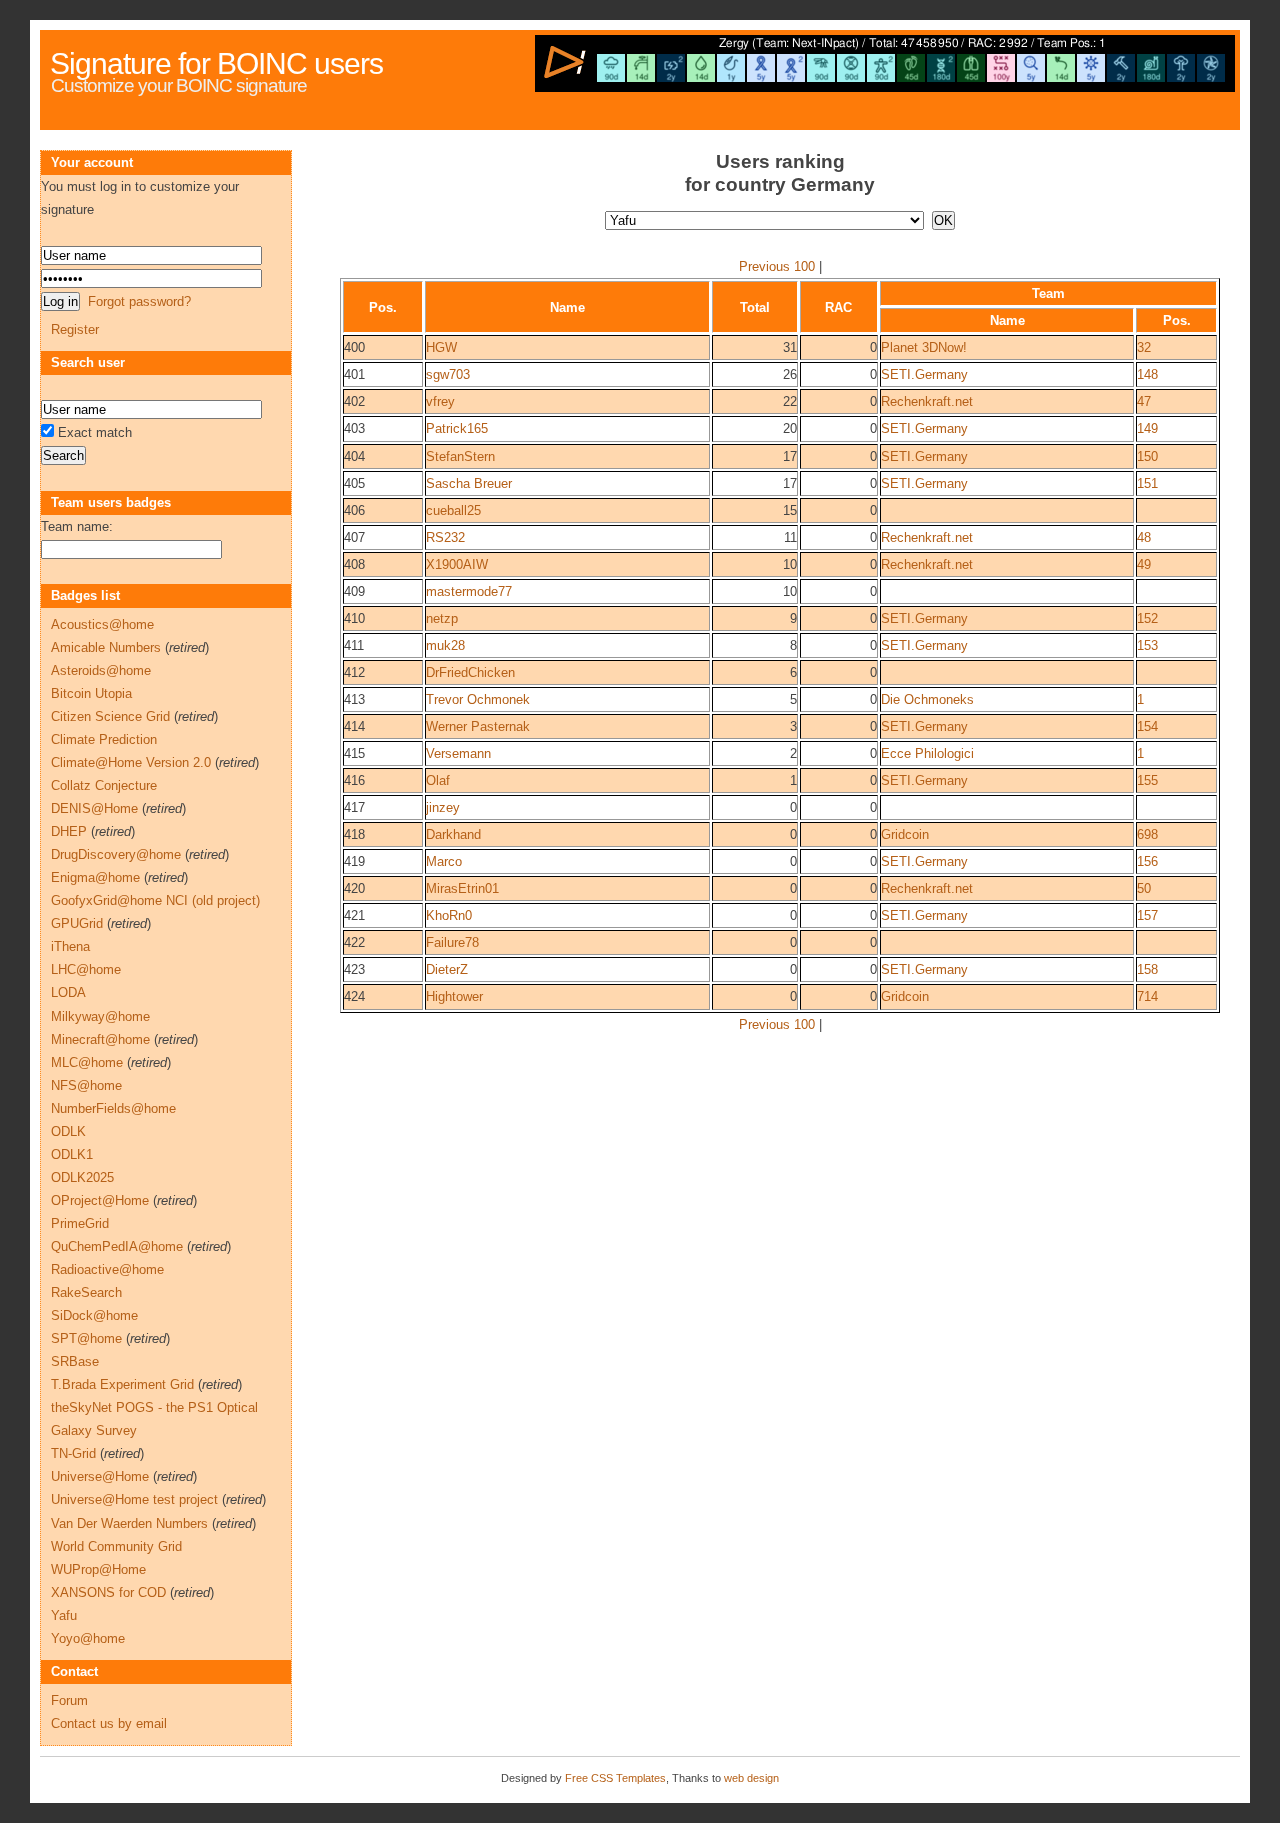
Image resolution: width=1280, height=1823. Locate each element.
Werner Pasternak (478, 726)
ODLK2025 (82, 1177)
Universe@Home (100, 1476)
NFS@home (86, 1085)
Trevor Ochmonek (478, 699)
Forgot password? (139, 301)
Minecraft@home (100, 1039)
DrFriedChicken (470, 672)
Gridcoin (905, 834)
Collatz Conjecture (104, 785)
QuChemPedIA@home (117, 1246)
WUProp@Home (98, 1569)
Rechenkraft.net (927, 401)
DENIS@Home (94, 808)
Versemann (458, 753)
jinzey (443, 807)
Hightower (454, 996)
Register (75, 329)
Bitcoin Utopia (91, 693)
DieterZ (447, 969)
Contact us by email (109, 1723)
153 (1147, 645)
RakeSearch (86, 1292)
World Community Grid (116, 1546)
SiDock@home (94, 1315)
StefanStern (460, 456)
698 (1147, 834)
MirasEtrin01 (462, 888)
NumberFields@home (113, 1108)
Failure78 (452, 942)
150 (1147, 456)
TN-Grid (73, 1453)
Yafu (64, 1615)
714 (1147, 996)
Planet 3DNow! (924, 347)
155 (1147, 780)
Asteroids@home (101, 670)
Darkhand (453, 834)
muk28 (445, 645)
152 (1147, 618)
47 (1144, 401)
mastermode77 (469, 591)
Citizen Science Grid (110, 716)
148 (1147, 374)
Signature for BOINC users (216, 63)
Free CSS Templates (615, 1778)
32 (1144, 347)
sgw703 (448, 374)
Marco (444, 861)
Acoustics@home (102, 624)
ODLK (68, 1131)
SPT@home (86, 1338)
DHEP (69, 831)
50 (1144, 888)
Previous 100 (777, 266)
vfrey (440, 401)
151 (1147, 483)
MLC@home (87, 1062)
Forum (69, 1700)
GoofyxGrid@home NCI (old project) (155, 900)
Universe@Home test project (134, 1499)
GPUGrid (77, 923)
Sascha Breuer (469, 483)
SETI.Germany (924, 374)
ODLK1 (72, 1154)
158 (1147, 969)
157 (1147, 915)
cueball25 (453, 510)
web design (751, 1778)
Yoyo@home (88, 1638)
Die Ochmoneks (927, 699)
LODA (68, 992)
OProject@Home (100, 1200)
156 (1147, 861)
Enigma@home (95, 877)
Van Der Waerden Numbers (129, 1523)
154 (1147, 726)
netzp (442, 618)
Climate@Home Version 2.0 (131, 762)
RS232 (445, 537)
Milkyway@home (100, 1016)
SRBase (75, 1361)
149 (1147, 428)
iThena (70, 946)
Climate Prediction (104, 739)
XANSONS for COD (108, 1592)
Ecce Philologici (927, 753)
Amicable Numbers (106, 647)
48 (1144, 537)
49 (1144, 564)
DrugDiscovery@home (116, 854)
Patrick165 (457, 428)
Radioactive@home (107, 1269)
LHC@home (86, 969)
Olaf (438, 780)
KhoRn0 (449, 915)
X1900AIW (457, 564)
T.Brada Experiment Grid (122, 1384)
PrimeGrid (80, 1223)
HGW (441, 347)
